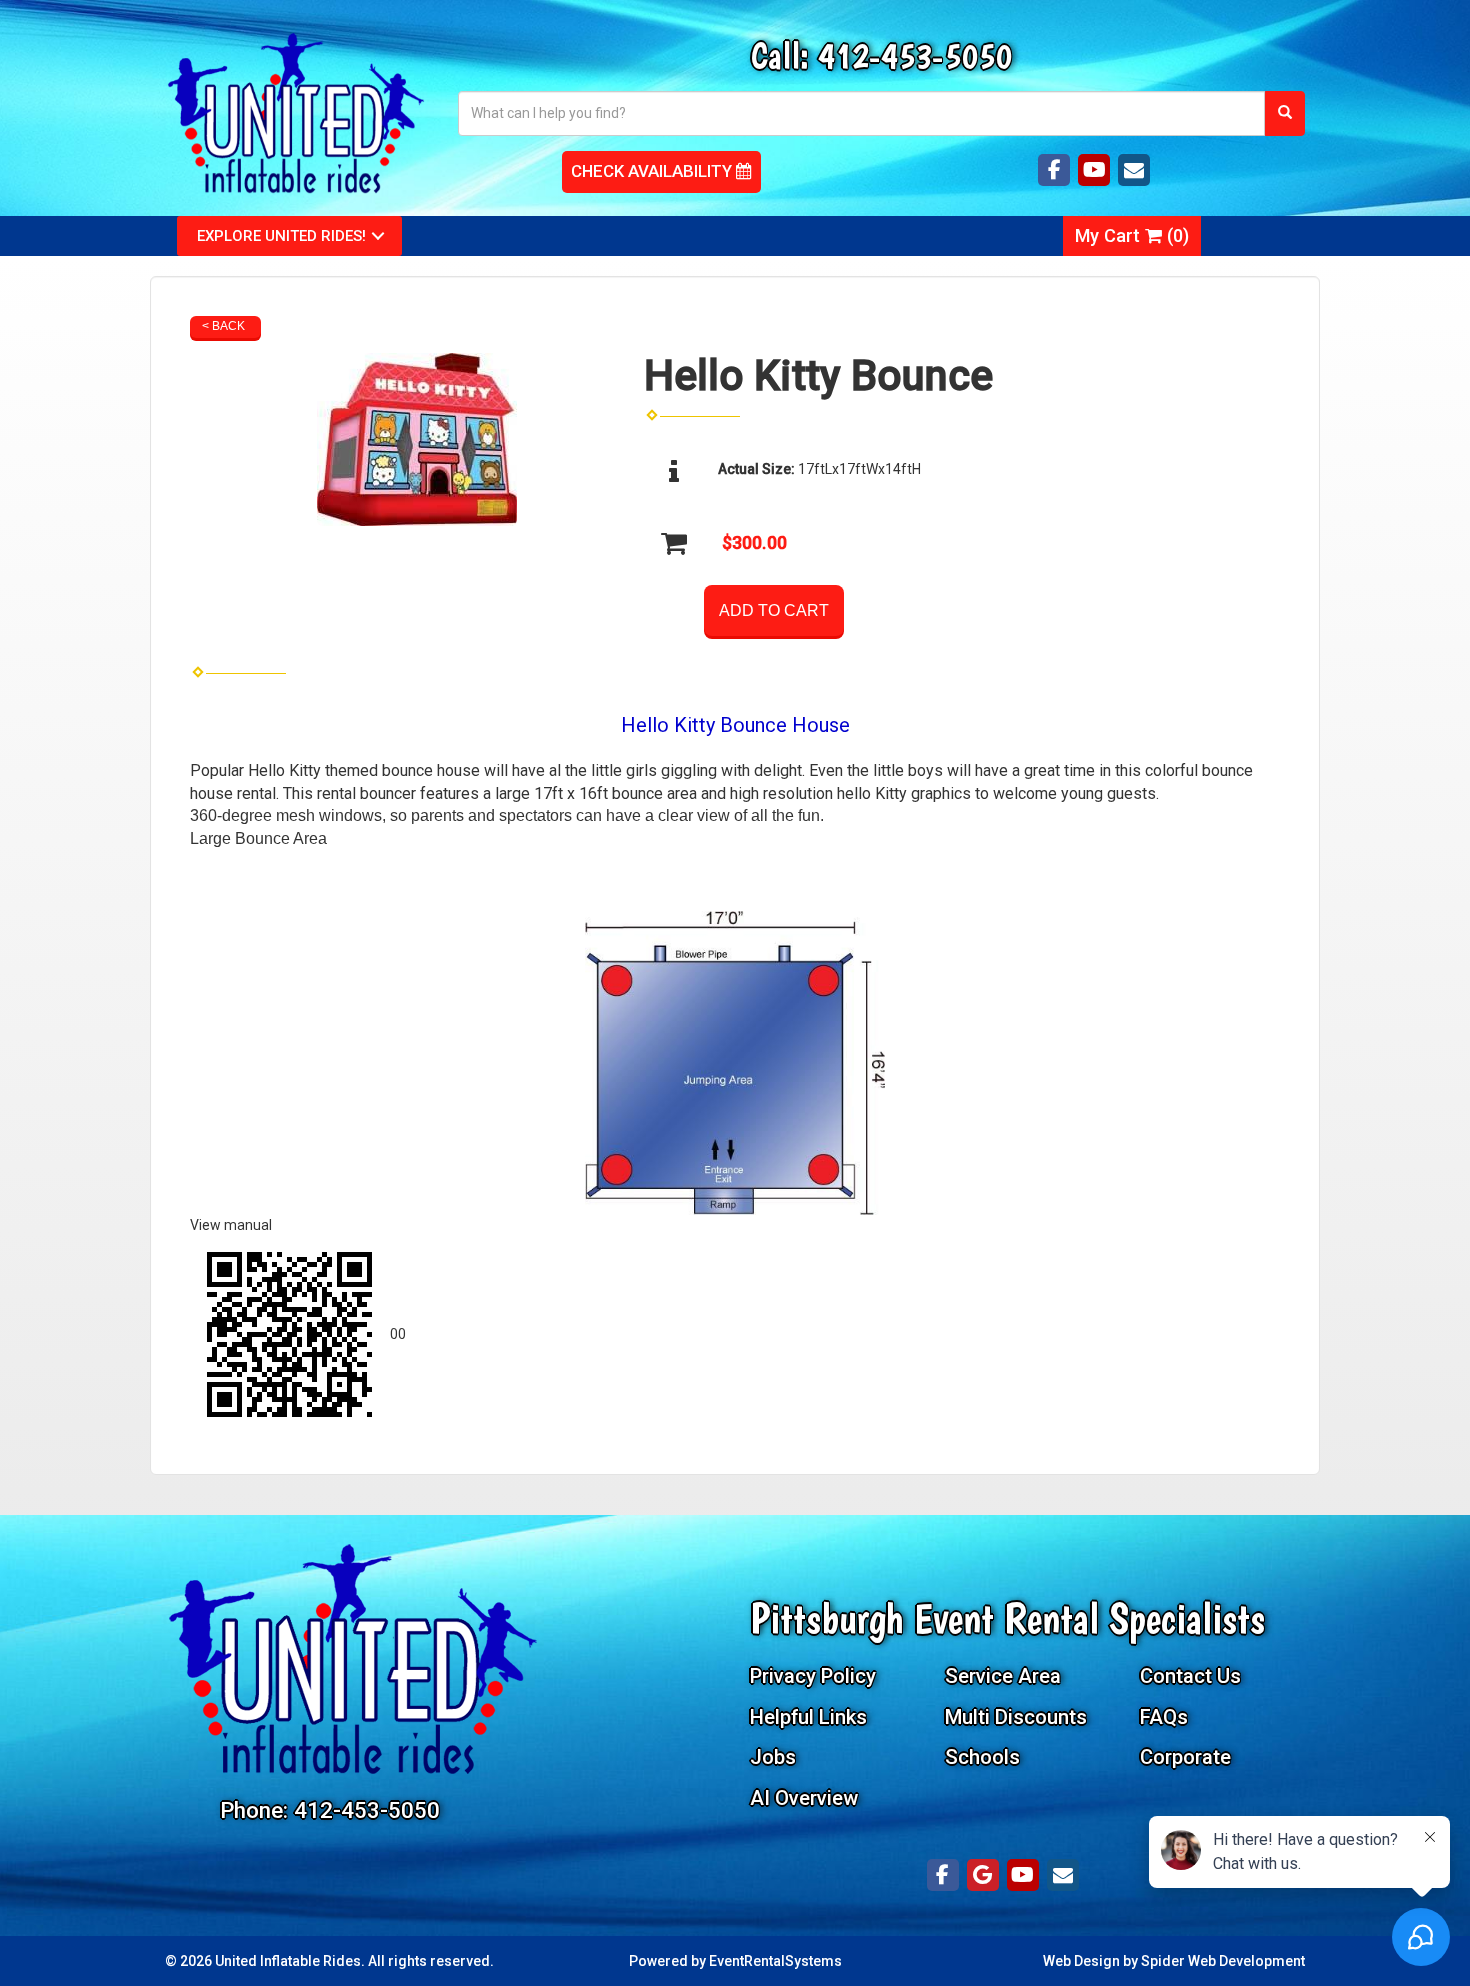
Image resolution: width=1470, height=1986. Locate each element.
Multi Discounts (1016, 1717)
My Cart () (1132, 235)
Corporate (1185, 1757)
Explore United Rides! (281, 236)
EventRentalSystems (775, 1961)
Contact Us (1190, 1676)
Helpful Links (808, 1717)
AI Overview (804, 1798)
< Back (223, 326)
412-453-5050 (915, 55)
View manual (231, 1225)
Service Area (1003, 1676)
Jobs (773, 1757)
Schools (982, 1757)
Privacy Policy (813, 1676)
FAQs (1164, 1717)
